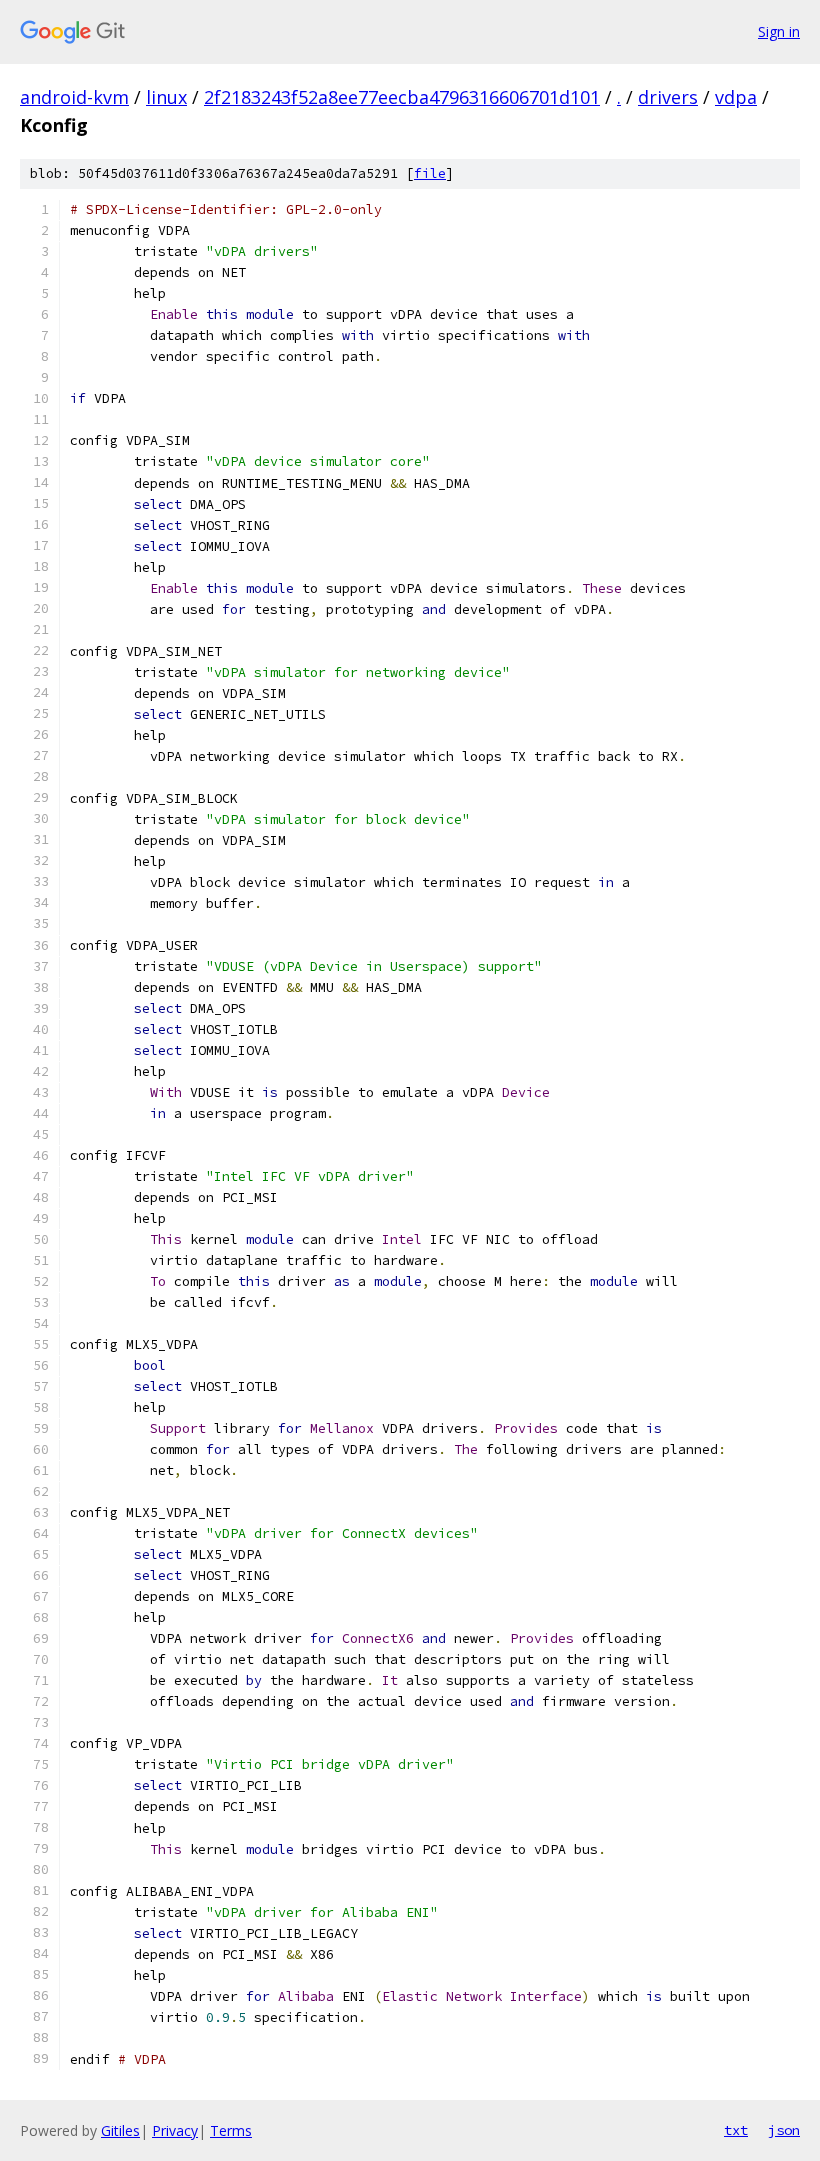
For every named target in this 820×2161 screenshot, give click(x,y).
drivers (668, 97)
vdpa (736, 97)
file (430, 173)
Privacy (175, 2130)
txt (736, 2130)
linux (166, 97)
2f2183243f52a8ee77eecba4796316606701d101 (402, 97)
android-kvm (74, 97)
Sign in (779, 31)
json (784, 2130)
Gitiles (120, 2130)
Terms (231, 2130)
